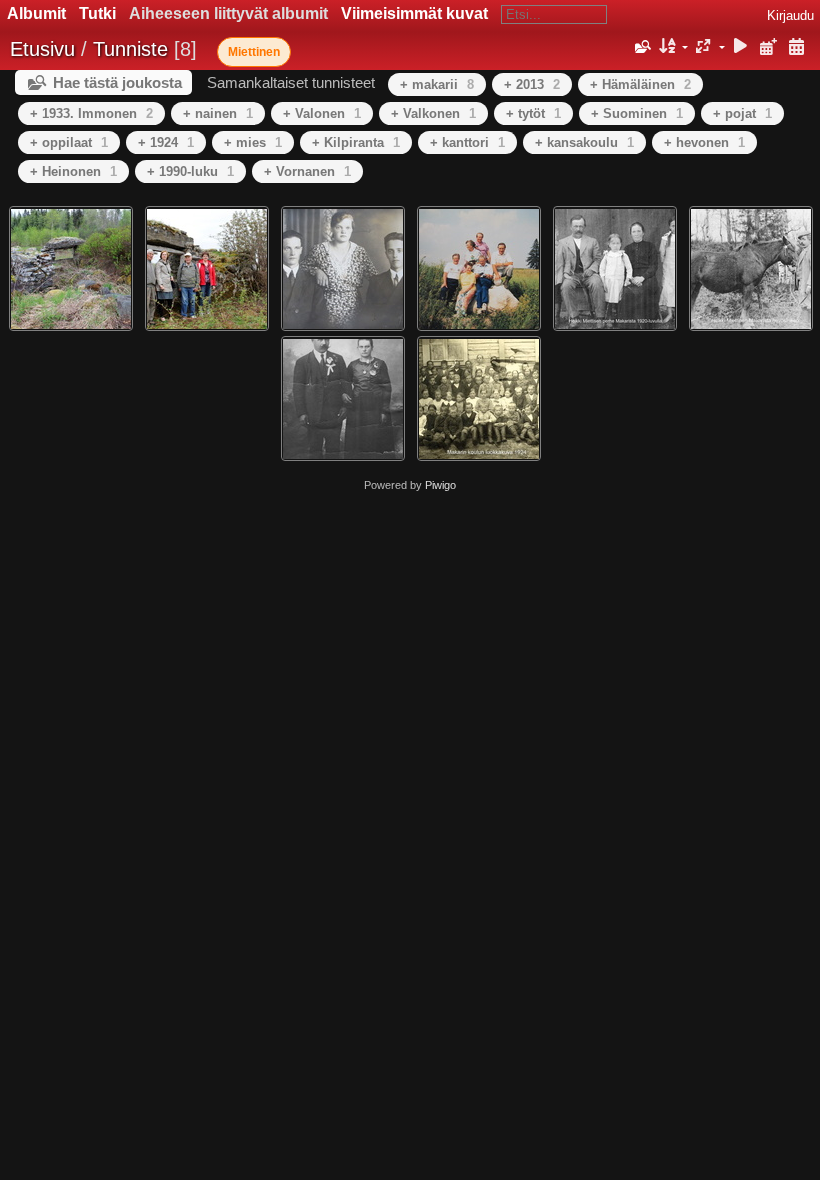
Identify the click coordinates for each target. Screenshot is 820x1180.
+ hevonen (704, 142)
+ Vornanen (307, 171)
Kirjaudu (790, 15)
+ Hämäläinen (640, 84)
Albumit (36, 13)
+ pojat (742, 113)
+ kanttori (467, 142)
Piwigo (440, 485)
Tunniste (130, 49)
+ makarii (437, 84)
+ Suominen (637, 113)
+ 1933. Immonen (91, 113)
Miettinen (254, 52)
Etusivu (42, 49)
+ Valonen (322, 113)
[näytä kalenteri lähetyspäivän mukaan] (768, 47)
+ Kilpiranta (356, 142)
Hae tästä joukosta (117, 82)
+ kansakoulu (584, 142)
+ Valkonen (433, 113)
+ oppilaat (69, 142)
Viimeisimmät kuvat (414, 13)
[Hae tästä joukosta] (641, 47)
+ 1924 (166, 142)
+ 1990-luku (190, 171)
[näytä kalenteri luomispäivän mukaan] (796, 47)
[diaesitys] (741, 47)
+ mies (253, 142)
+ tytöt (533, 113)
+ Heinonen (73, 171)
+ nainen (218, 113)
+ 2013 (532, 84)
